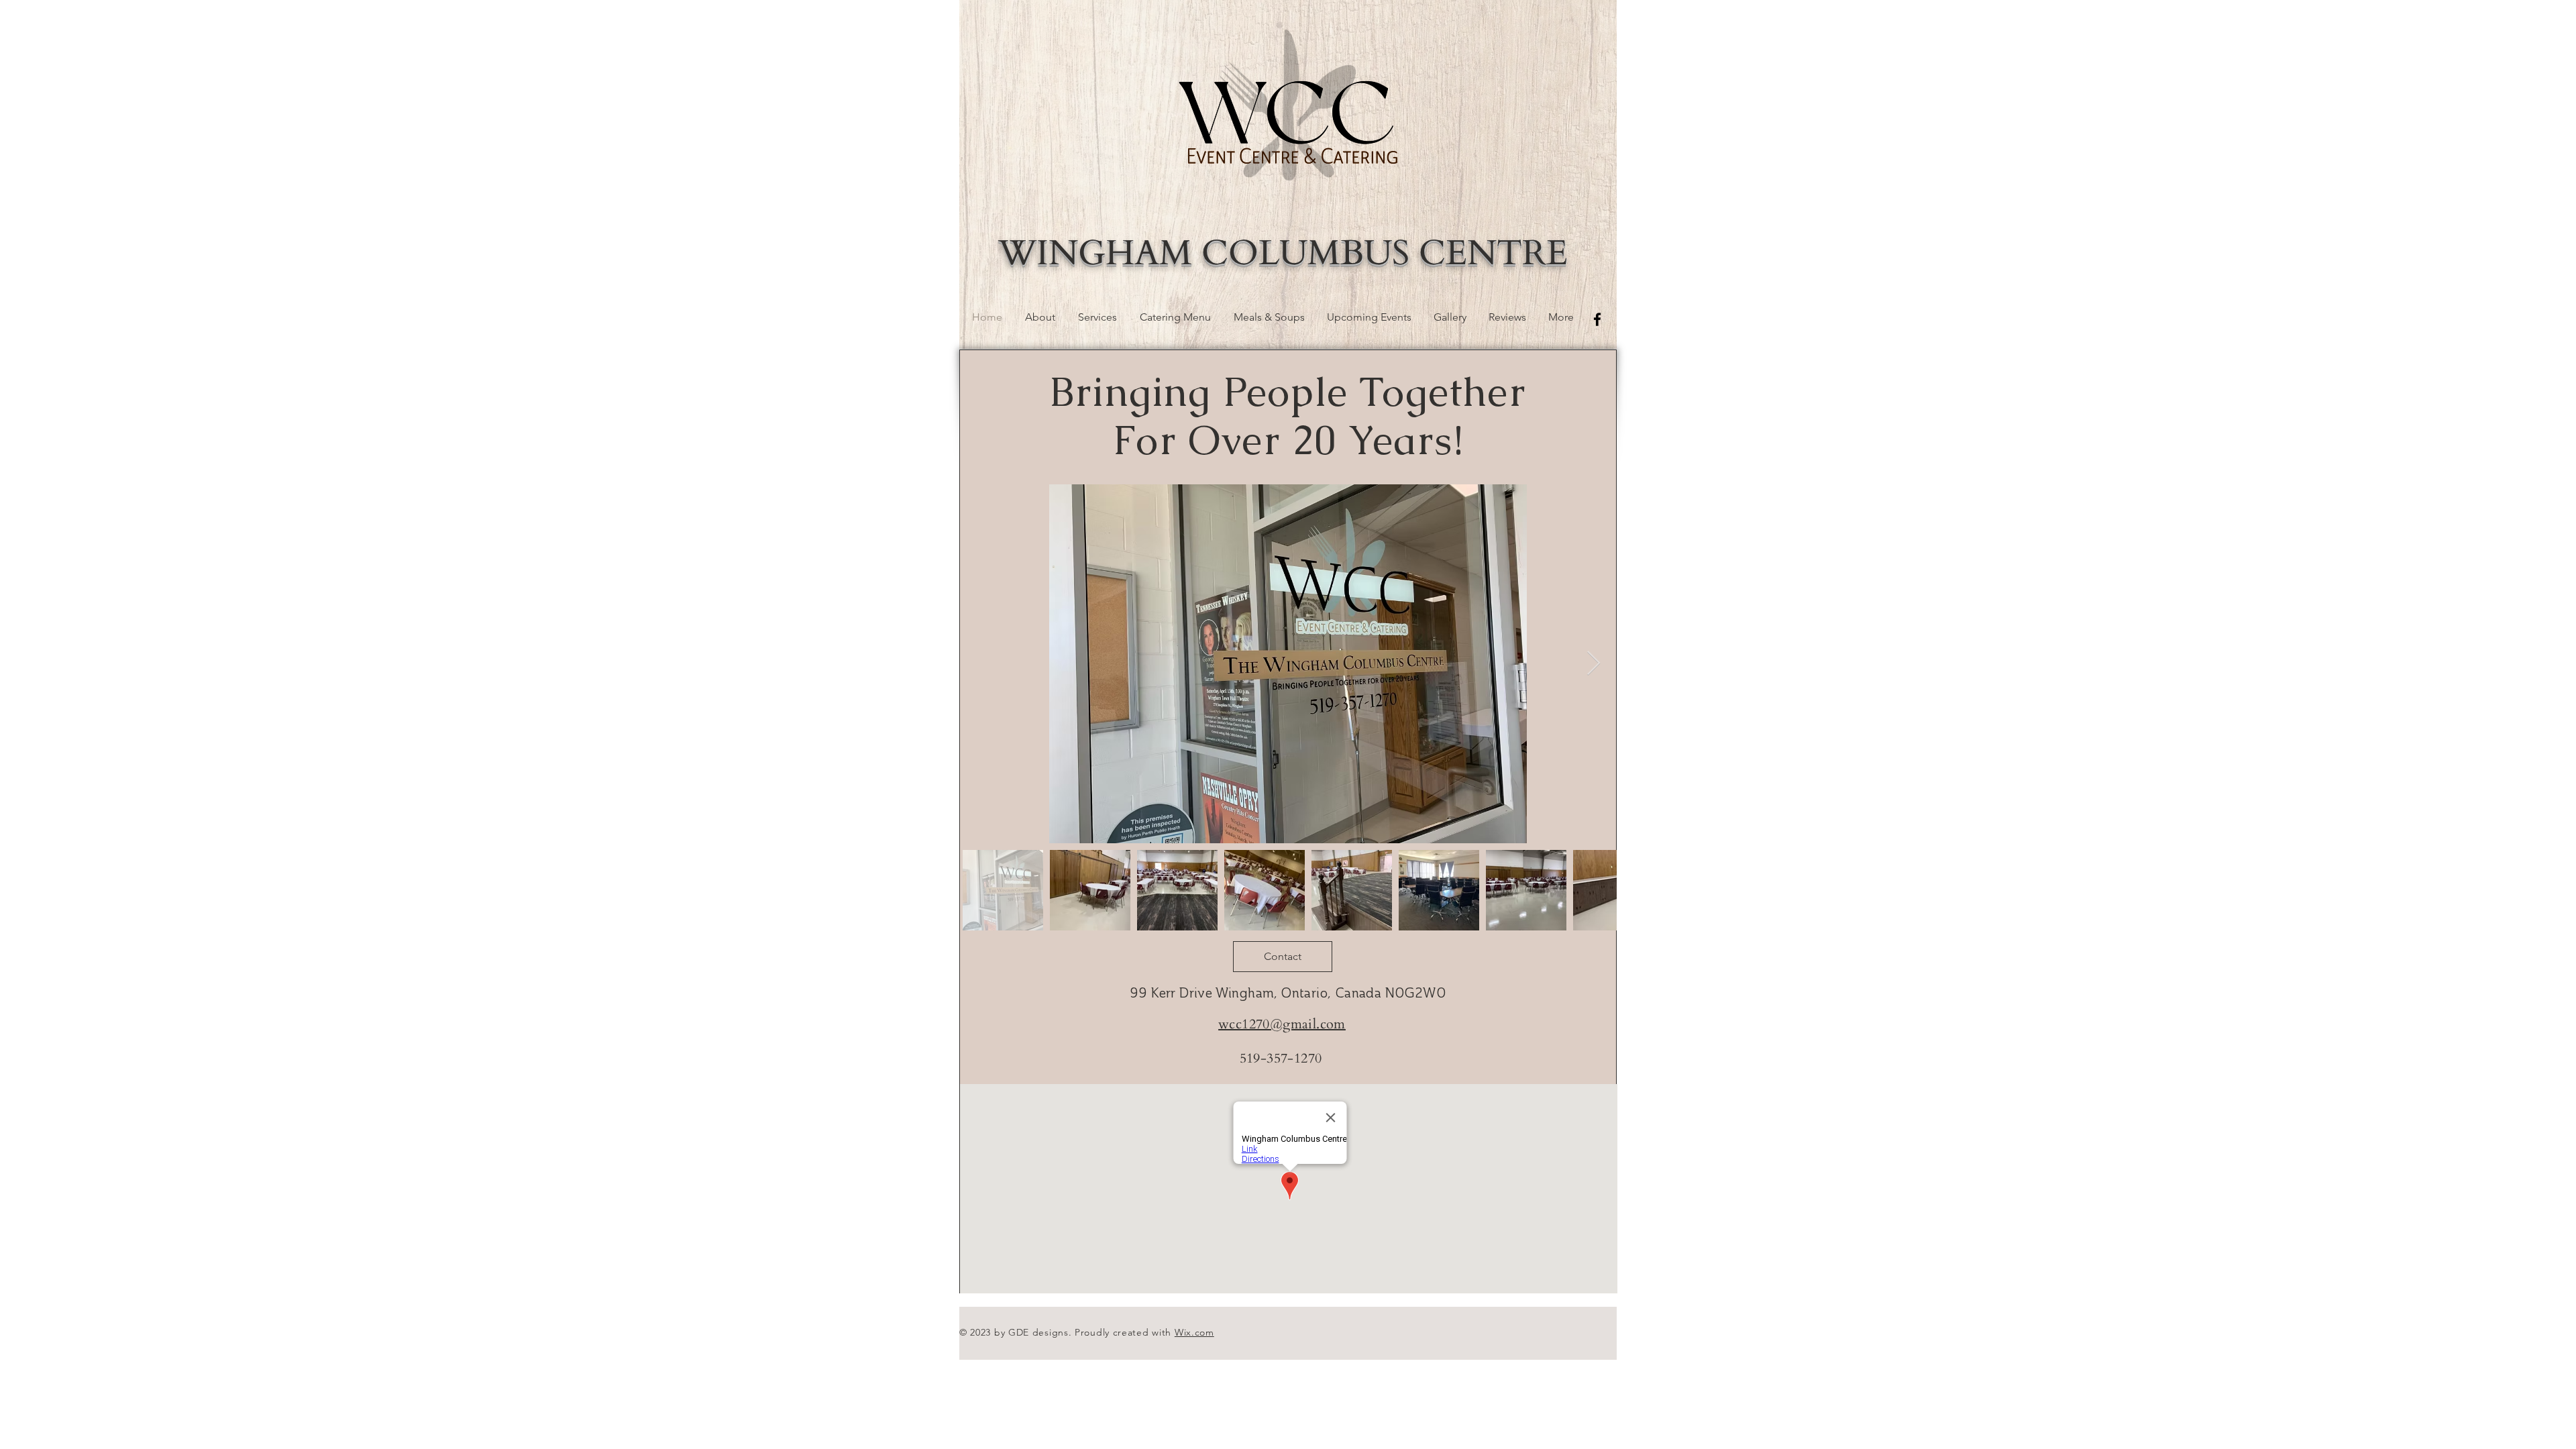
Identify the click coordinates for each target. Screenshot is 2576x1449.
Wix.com (1194, 1332)
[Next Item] (1594, 664)
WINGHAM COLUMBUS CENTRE (1283, 254)
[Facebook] (1597, 319)
